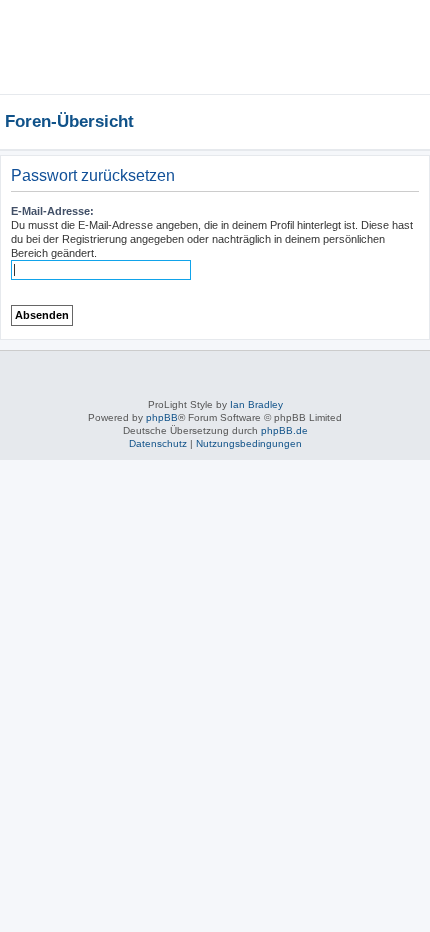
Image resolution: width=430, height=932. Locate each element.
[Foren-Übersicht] (185, 25)
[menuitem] (354, 75)
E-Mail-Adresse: (52, 211)
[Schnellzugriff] (391, 121)
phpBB (162, 417)
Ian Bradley (256, 404)
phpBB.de (284, 430)
